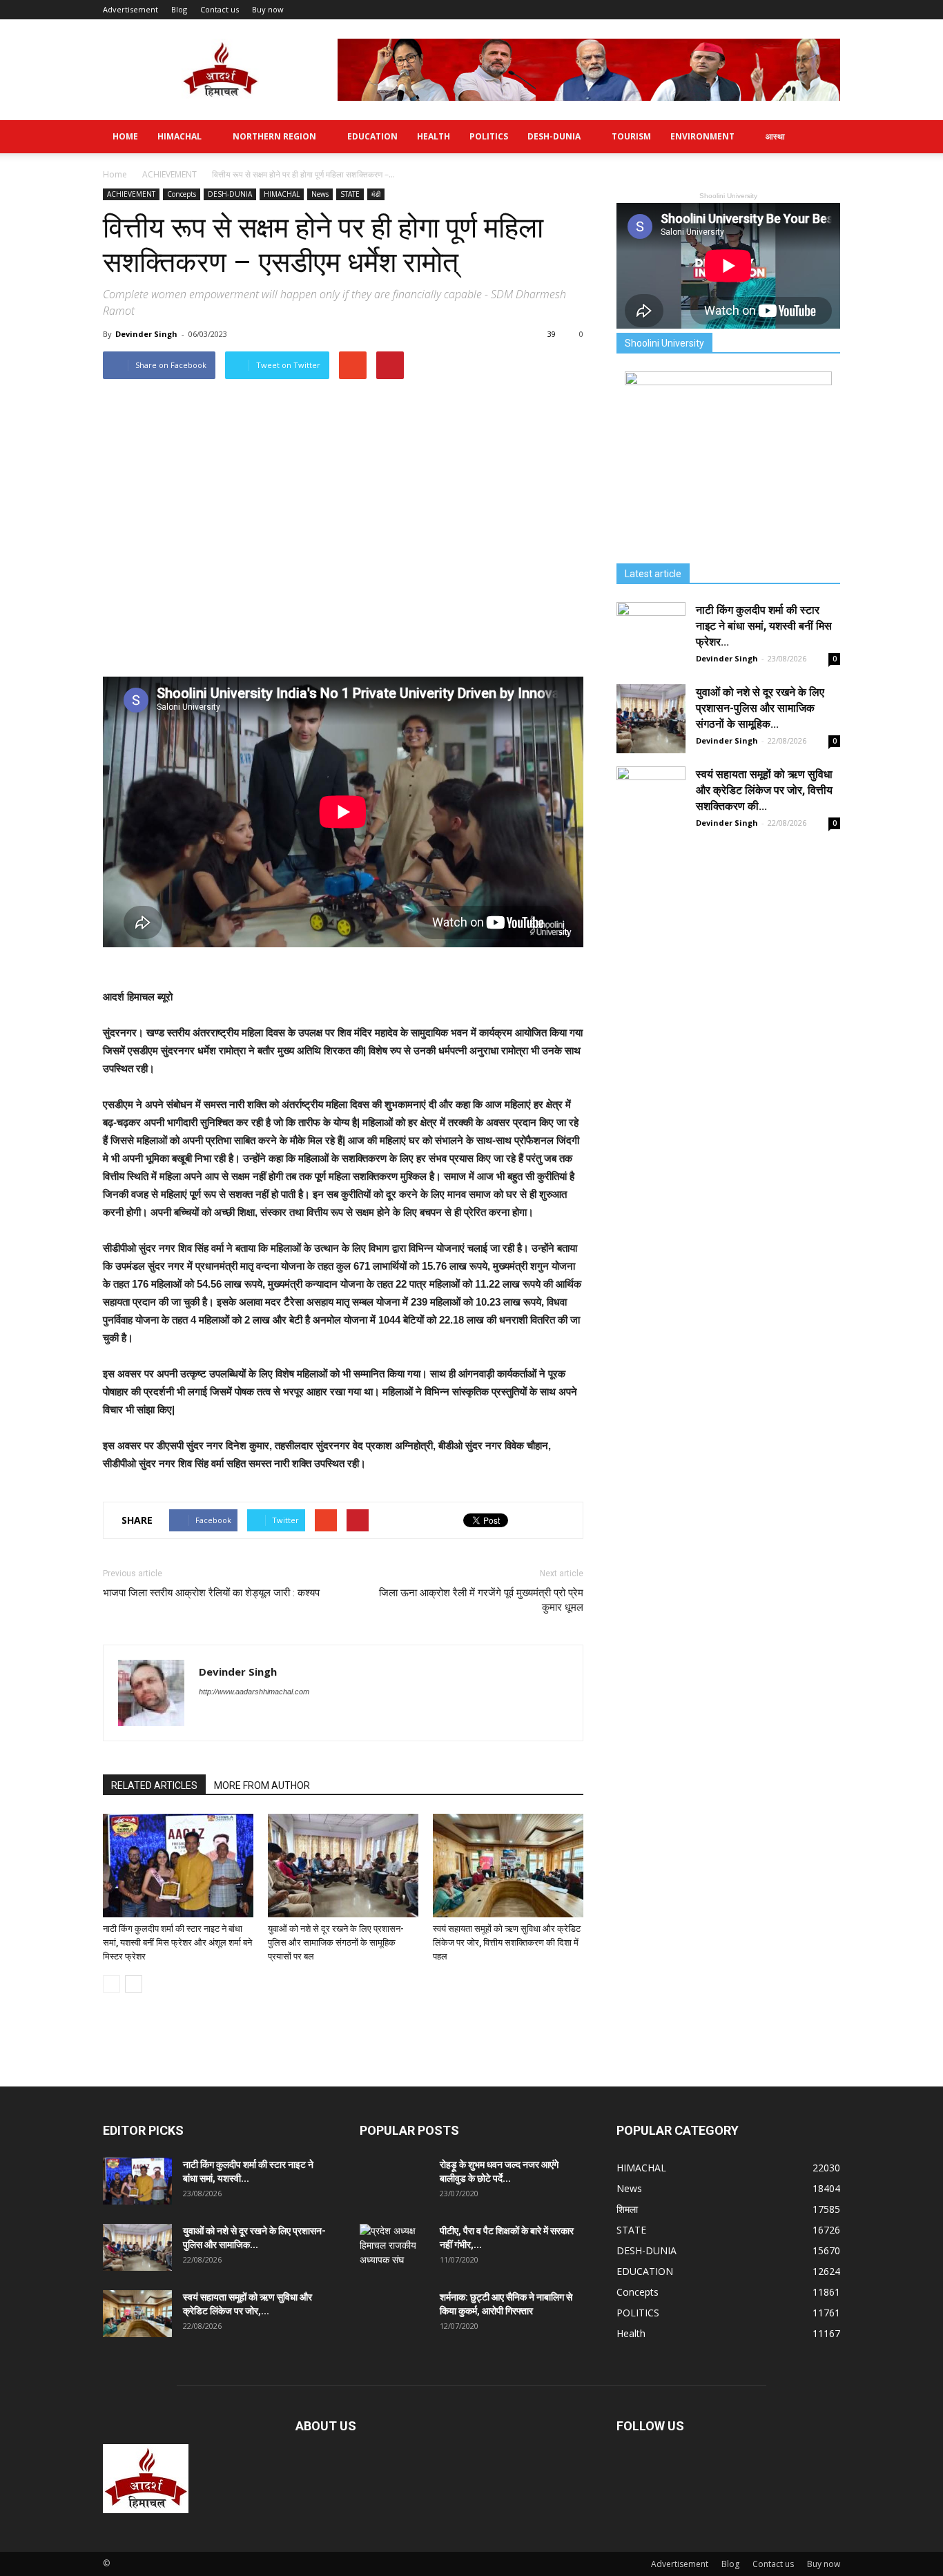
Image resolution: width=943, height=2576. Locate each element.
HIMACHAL (179, 136)
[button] (824, 137)
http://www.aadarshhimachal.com (254, 1692)
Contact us (220, 9)
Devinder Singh (146, 334)
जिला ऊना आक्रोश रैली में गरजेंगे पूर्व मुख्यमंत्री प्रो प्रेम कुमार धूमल (481, 1600)
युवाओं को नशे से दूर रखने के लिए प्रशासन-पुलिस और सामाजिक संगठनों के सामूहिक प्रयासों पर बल (336, 1943)
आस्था (775, 136)
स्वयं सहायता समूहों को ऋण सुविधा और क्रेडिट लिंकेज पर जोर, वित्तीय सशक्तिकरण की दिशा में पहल (507, 1943)
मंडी (376, 194)
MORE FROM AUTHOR (262, 1785)
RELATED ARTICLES (154, 1785)
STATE (350, 194)
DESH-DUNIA (554, 136)
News (320, 194)
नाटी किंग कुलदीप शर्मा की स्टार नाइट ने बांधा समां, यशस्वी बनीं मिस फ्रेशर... (764, 626)
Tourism (631, 136)
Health (434, 136)
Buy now (268, 9)
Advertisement (130, 9)
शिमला (627, 2209)
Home (125, 136)
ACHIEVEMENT (131, 194)
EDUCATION (372, 136)
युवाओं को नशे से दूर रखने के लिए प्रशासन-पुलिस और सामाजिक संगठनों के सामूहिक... (760, 708)
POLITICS (489, 136)
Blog (179, 9)
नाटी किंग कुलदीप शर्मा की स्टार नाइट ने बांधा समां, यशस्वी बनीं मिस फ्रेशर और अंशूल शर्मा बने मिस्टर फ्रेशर (177, 1943)
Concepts (182, 194)
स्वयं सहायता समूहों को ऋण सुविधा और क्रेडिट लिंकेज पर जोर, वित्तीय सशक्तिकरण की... (764, 790)
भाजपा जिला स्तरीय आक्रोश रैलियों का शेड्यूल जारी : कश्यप (211, 1593)
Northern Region (274, 136)
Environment (702, 136)
